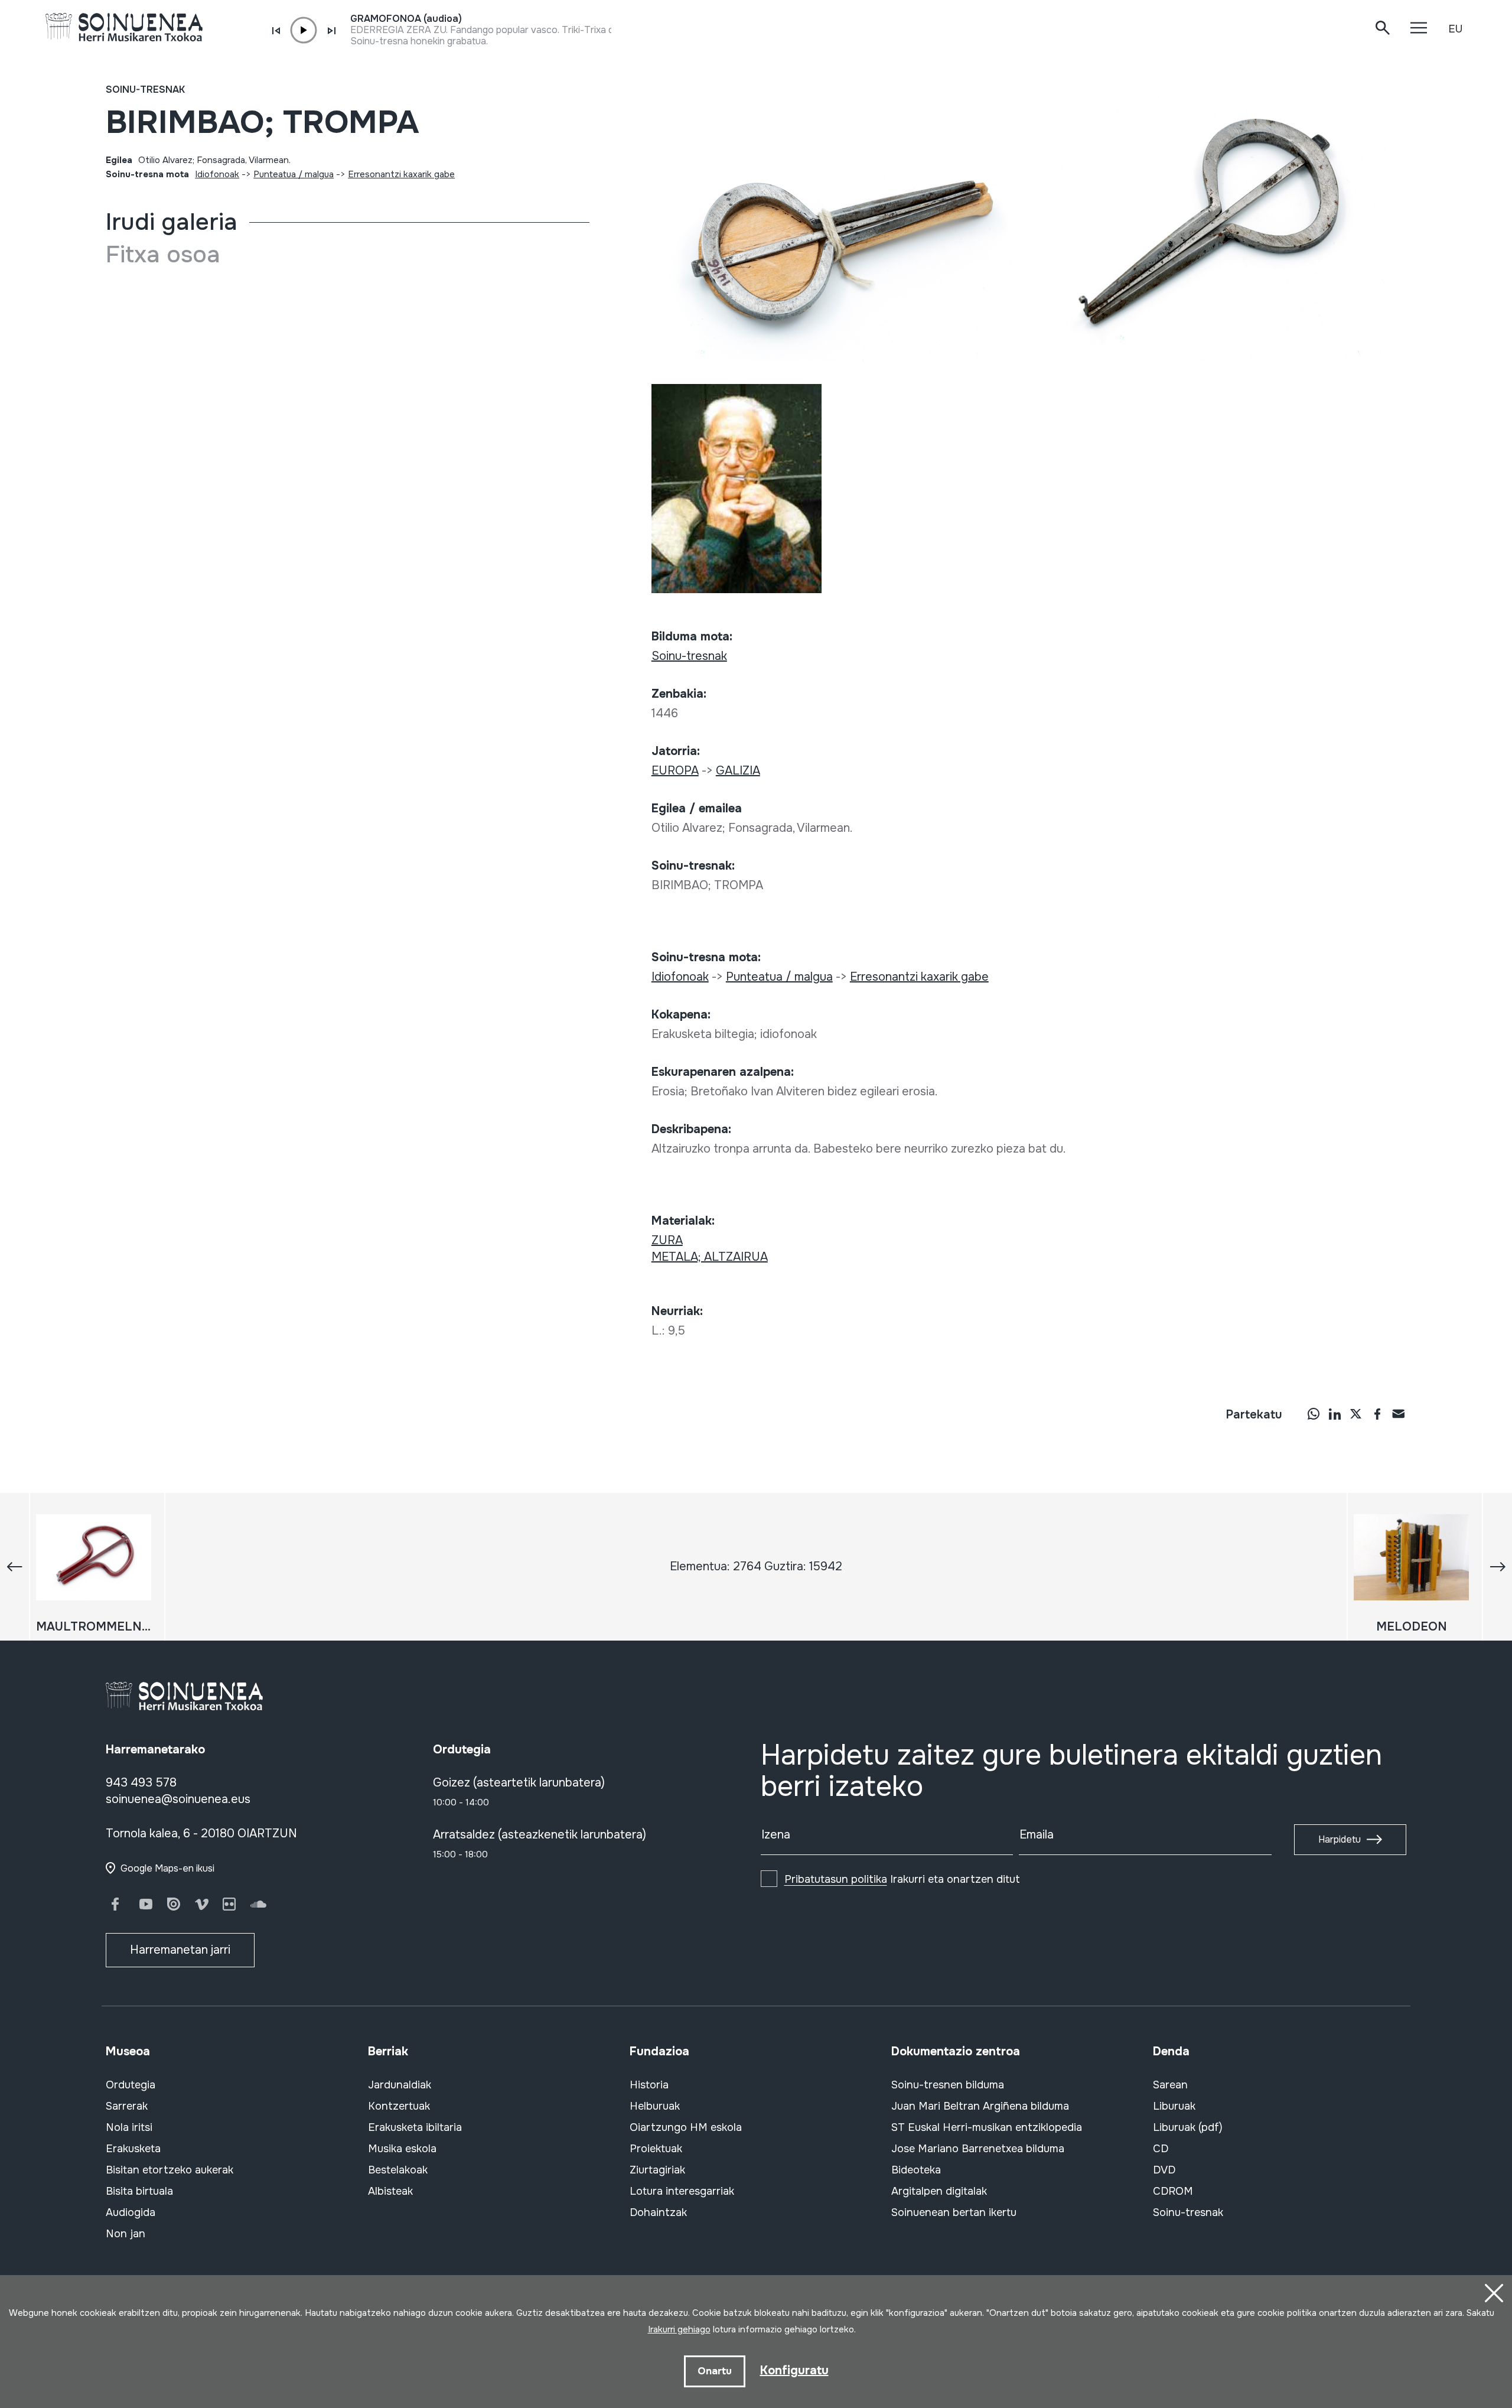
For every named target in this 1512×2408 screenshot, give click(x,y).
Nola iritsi (129, 2127)
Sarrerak (127, 2106)
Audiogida (131, 2212)
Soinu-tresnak (145, 90)
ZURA (667, 1240)
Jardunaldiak (400, 2085)
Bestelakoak (398, 2170)
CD (1161, 2149)
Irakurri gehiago (679, 2329)
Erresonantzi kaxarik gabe (401, 174)
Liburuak (1174, 2106)
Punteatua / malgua (294, 174)
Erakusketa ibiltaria (415, 2127)
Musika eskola (402, 2149)
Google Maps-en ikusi (167, 1868)
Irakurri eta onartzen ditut (902, 1879)
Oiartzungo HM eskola (686, 2127)
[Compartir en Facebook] (1377, 1414)
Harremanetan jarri (180, 1950)
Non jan (126, 2234)
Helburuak (655, 2106)
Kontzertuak (399, 2106)
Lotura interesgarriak (682, 2191)
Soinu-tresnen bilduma (948, 2085)
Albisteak (390, 2191)
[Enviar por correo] (1399, 1414)
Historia (649, 2085)
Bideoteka (916, 2170)
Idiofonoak (217, 174)
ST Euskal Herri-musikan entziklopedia (987, 2127)
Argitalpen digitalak (939, 2191)
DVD (1164, 2170)
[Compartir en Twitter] (1356, 1414)
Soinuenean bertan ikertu (954, 2212)
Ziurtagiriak (657, 2170)
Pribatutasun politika (836, 1879)
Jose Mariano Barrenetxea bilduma (978, 2149)
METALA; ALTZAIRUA (710, 1257)
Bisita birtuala (139, 2191)
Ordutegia (131, 2085)
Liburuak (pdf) (1188, 2127)
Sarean (1170, 2085)
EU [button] (1455, 29)
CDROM (1173, 2191)
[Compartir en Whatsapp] (1314, 1414)
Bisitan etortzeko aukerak (170, 2170)
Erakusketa (133, 2149)
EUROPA (675, 771)
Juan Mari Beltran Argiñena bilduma (980, 2106)
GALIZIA (738, 771)
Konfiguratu (794, 2370)
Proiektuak (656, 2149)
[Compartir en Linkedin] (1335, 1414)
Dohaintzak (658, 2212)
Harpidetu (1340, 1839)
